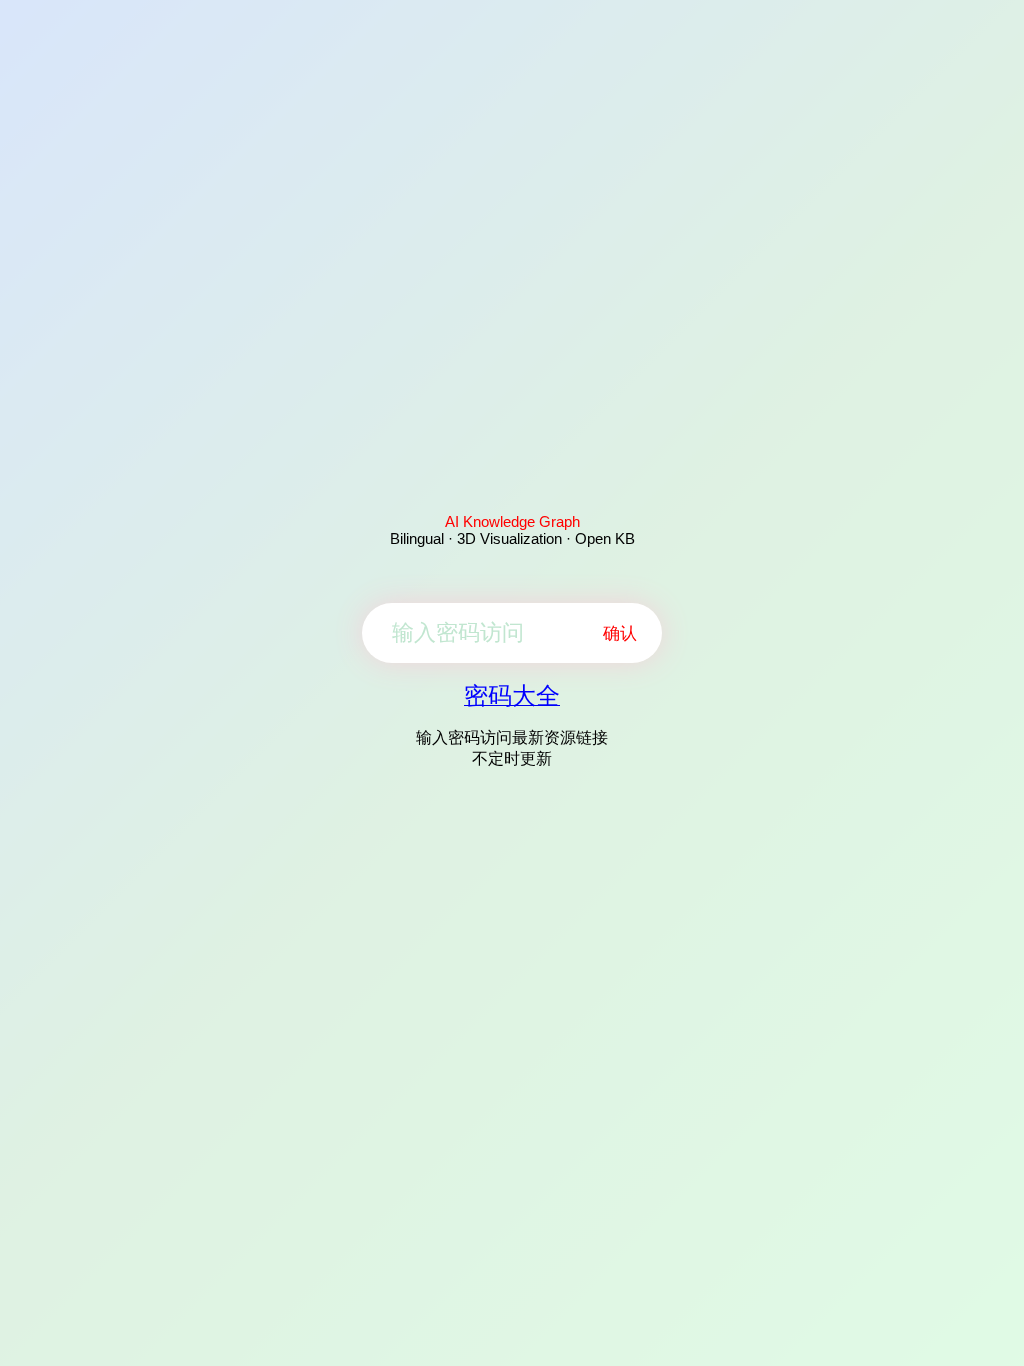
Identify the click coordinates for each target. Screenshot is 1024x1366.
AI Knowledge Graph (512, 521)
